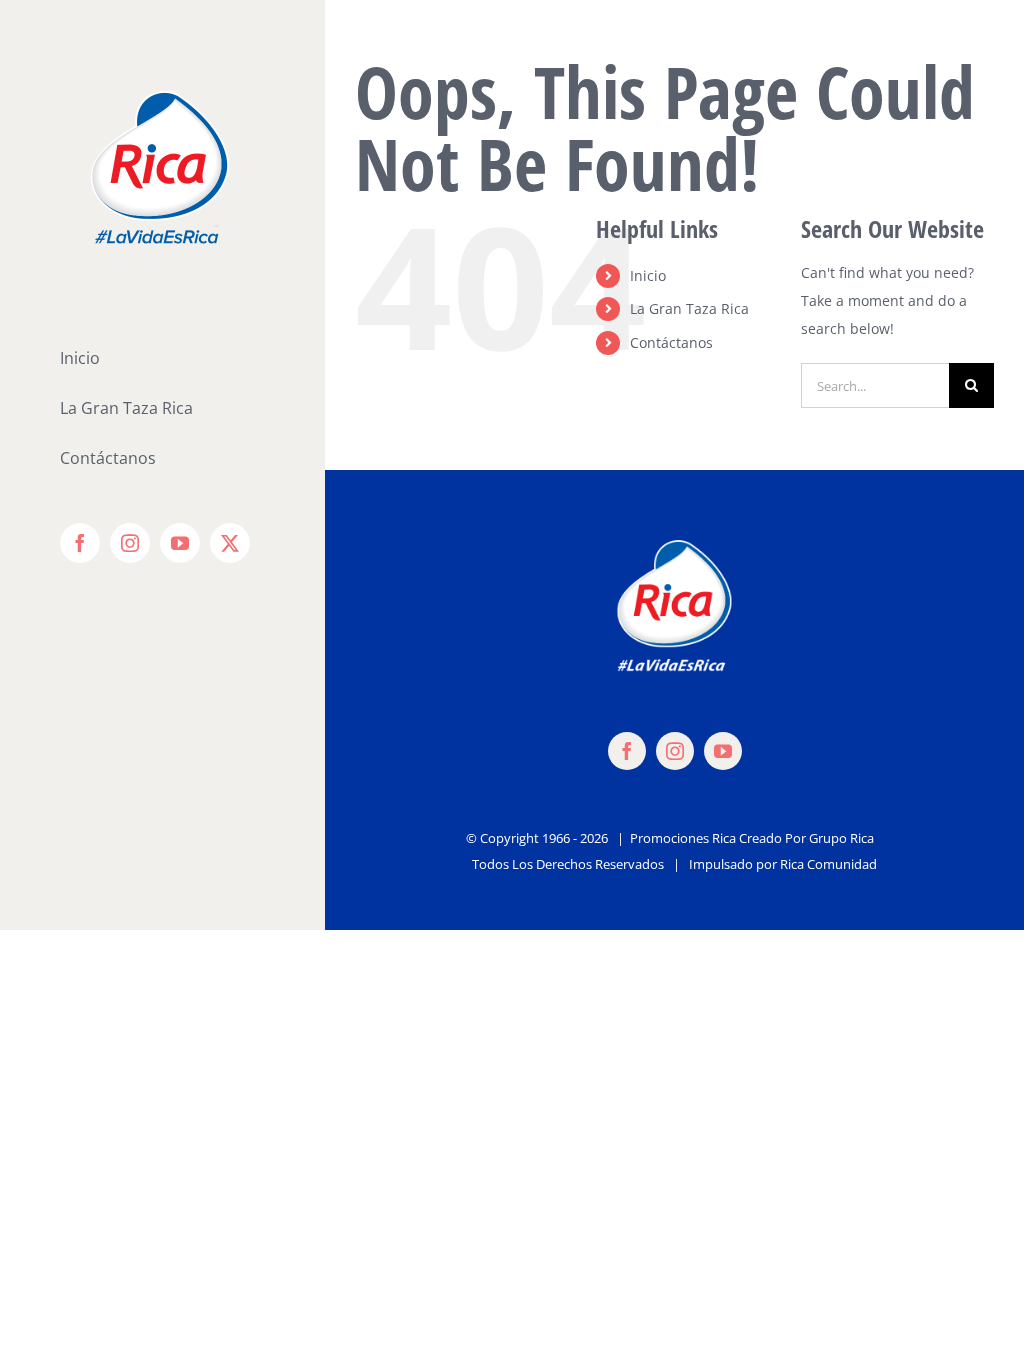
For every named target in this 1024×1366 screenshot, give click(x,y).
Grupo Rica (841, 838)
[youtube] (723, 751)
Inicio (648, 275)
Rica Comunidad (828, 864)
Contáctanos (671, 342)
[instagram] (675, 751)
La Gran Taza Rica (689, 308)
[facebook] (627, 751)
